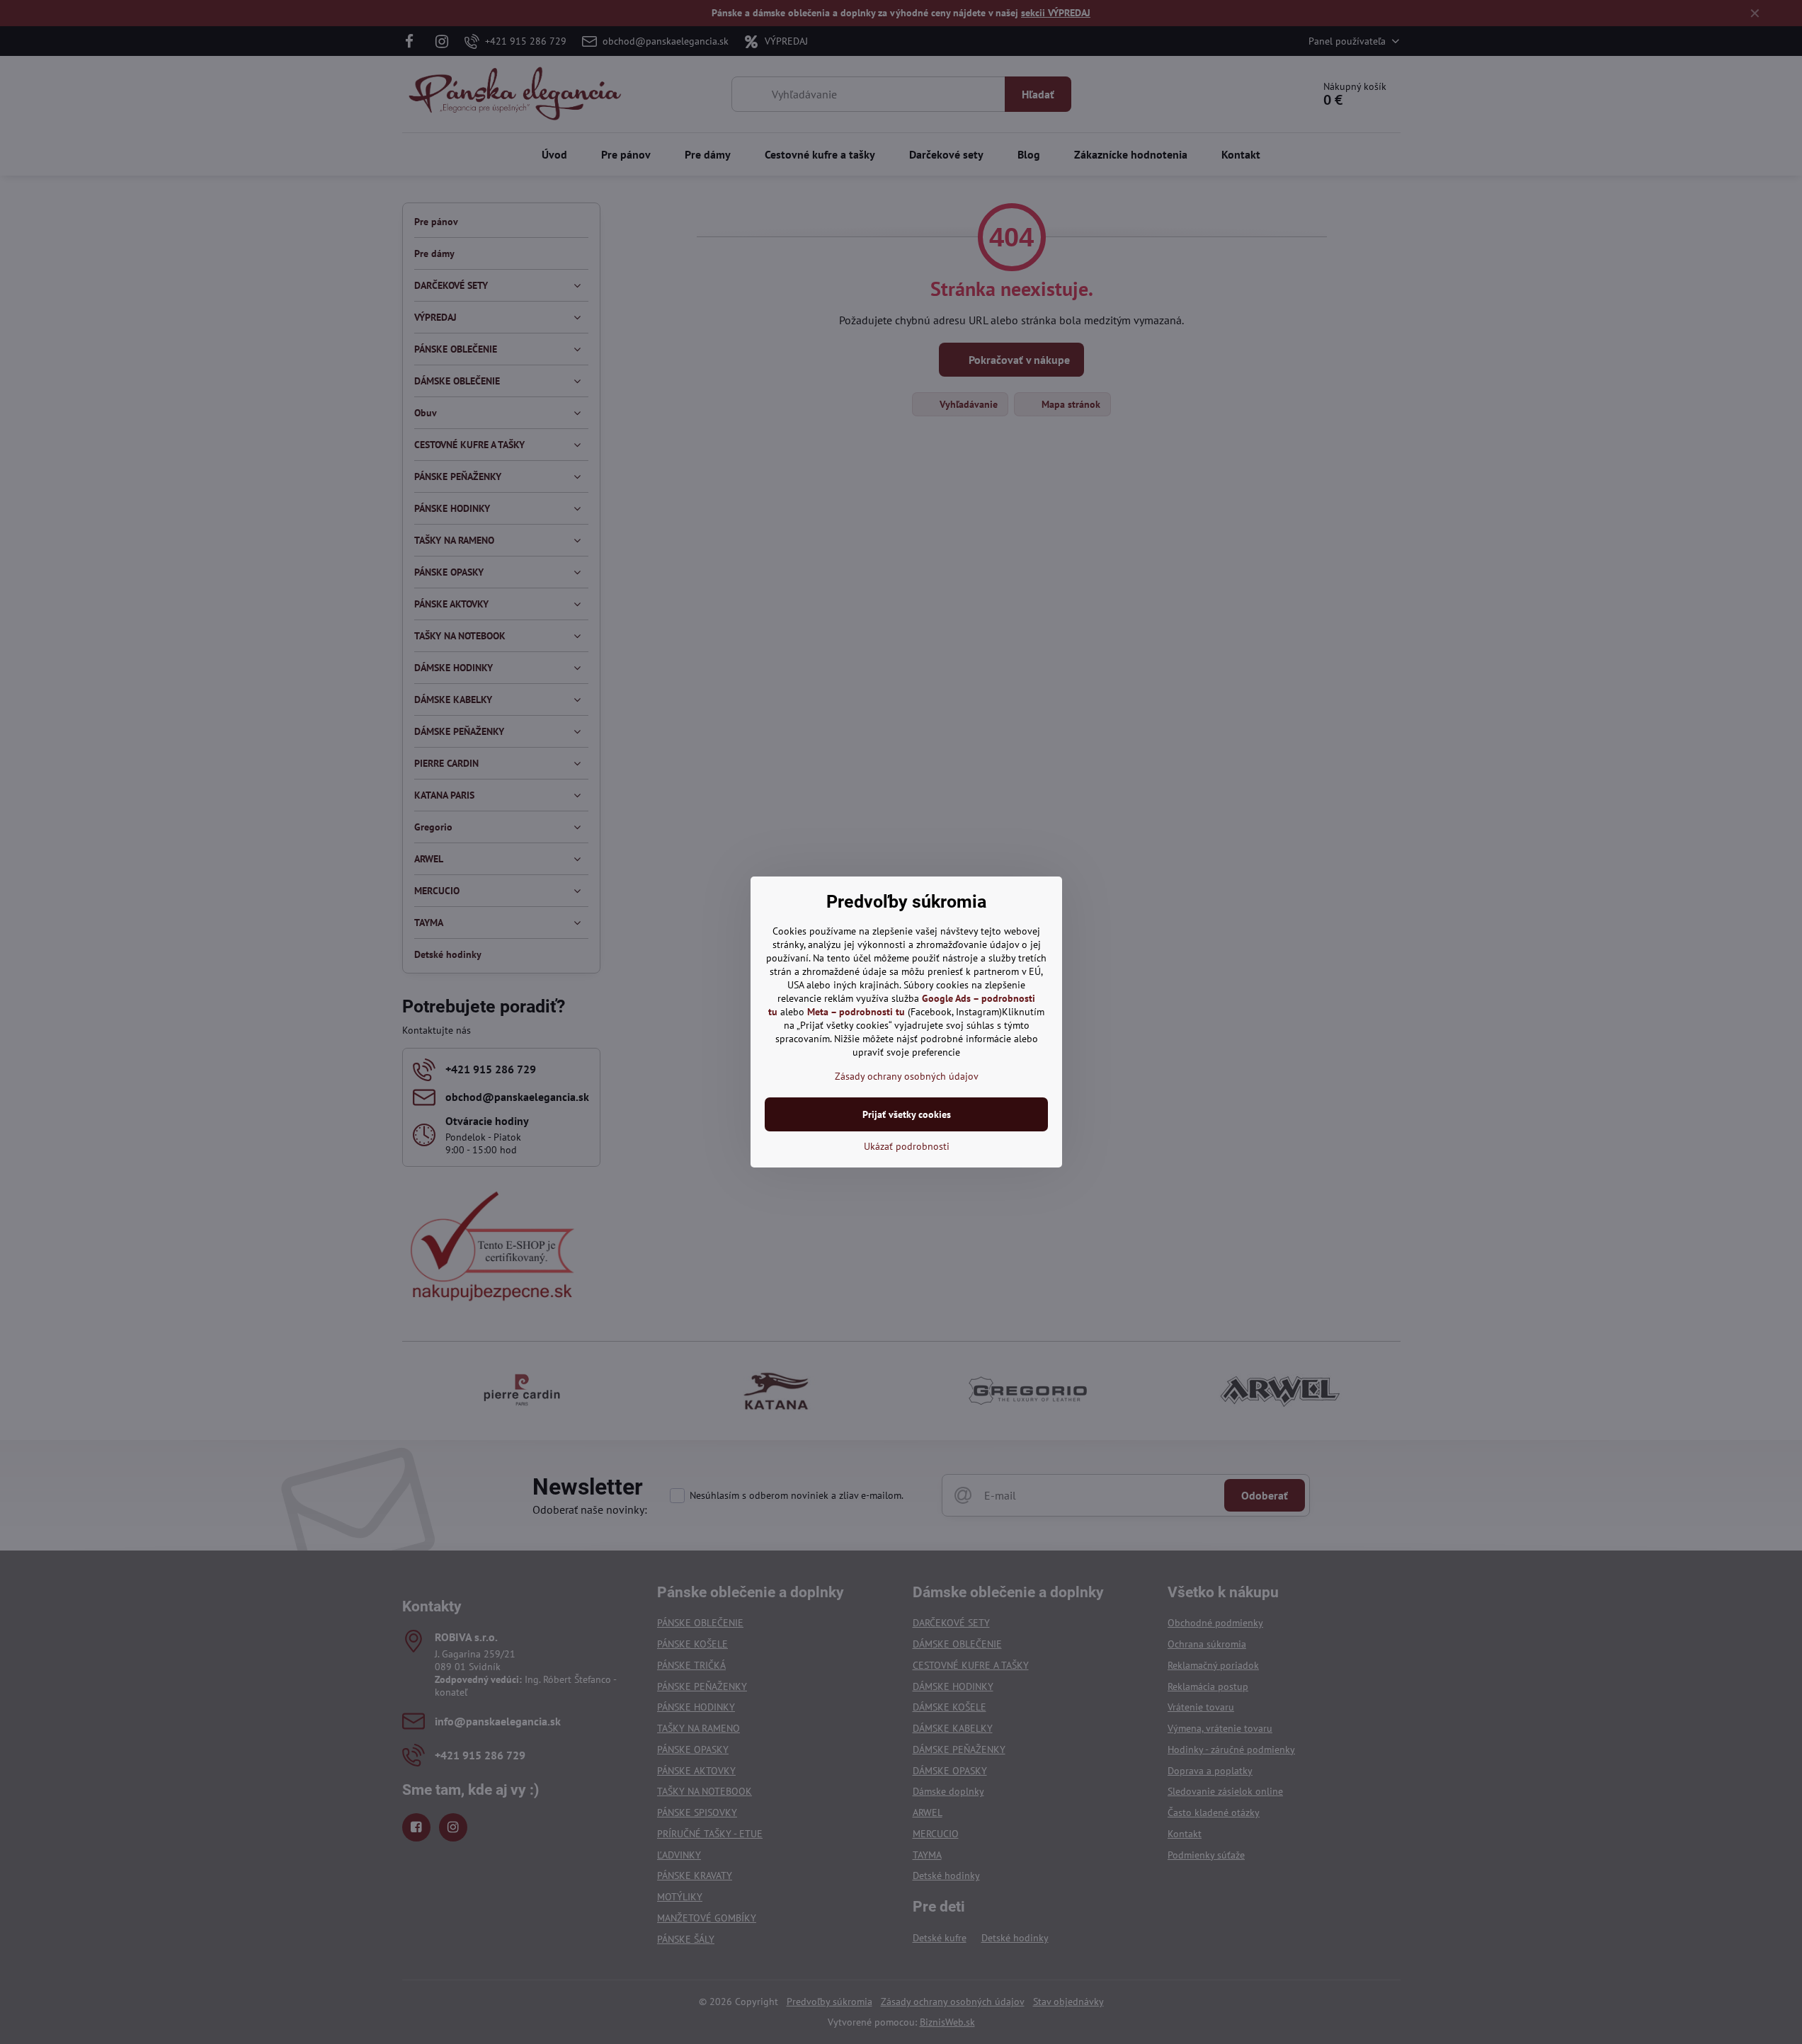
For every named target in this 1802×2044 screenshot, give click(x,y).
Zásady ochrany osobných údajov (907, 1076)
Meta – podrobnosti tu (856, 1012)
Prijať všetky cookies (907, 1114)
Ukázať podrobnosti (907, 1146)
